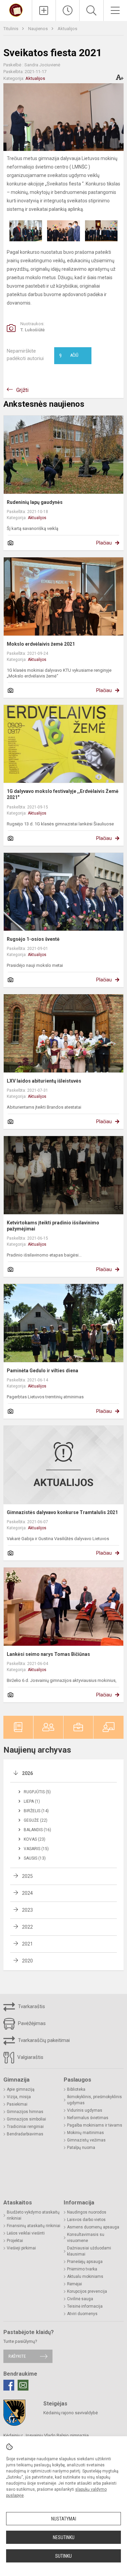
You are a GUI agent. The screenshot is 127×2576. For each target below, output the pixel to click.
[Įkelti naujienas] (44, 10)
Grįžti (22, 390)
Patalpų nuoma (81, 2148)
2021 (27, 1944)
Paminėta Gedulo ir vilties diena (43, 1371)
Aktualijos (67, 29)
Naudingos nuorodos (87, 2212)
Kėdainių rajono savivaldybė (71, 2413)
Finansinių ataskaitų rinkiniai (34, 2226)
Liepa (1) (32, 1801)
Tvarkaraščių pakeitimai (43, 2040)
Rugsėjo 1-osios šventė (33, 939)
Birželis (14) (36, 1811)
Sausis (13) (35, 1858)
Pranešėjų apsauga (85, 2262)
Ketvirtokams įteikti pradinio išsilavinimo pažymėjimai (53, 1226)
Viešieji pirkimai (21, 2248)
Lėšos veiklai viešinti (26, 2233)
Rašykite (17, 2356)
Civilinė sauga (80, 2299)
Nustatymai (64, 2519)
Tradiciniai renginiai (25, 2127)
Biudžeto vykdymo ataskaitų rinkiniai (33, 2215)
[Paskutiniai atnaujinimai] (68, 10)
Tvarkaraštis (31, 2006)
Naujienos (38, 29)
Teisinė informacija (85, 2306)
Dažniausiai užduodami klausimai (89, 2251)
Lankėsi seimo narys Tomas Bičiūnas (48, 1654)
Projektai (15, 2241)
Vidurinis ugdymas (85, 2110)
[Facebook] (9, 2385)
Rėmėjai (75, 2284)
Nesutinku (64, 2537)
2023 (27, 1910)
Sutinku (63, 2556)
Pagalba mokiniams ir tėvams (95, 2125)
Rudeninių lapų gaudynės (35, 502)
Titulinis (11, 29)
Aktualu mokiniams (85, 2277)
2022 (27, 1927)
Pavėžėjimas (31, 2023)
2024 (27, 1893)
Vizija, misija (19, 2097)
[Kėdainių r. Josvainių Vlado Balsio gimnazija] (16, 10)
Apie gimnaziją (21, 2089)
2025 (27, 1876)
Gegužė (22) (36, 1820)
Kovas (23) (35, 1839)
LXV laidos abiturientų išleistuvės (44, 1081)
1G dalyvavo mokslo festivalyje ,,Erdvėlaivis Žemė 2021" (63, 794)
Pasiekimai (17, 2104)
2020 (27, 1961)
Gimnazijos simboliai (26, 2119)
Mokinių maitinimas (86, 2133)
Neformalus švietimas (88, 2118)
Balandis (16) (37, 1830)
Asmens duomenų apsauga (93, 2227)
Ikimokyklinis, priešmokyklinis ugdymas (94, 2100)
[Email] (23, 2385)
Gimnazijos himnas (25, 2112)
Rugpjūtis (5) (37, 1792)
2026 (27, 1773)
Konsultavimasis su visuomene (86, 2238)
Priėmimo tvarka (82, 2269)
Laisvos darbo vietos (86, 2220)
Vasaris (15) (36, 1849)
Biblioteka (76, 2089)
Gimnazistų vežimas (86, 2140)
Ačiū (69, 356)
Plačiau (104, 543)
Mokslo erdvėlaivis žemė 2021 (41, 644)
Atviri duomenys (82, 2314)
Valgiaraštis (30, 2057)
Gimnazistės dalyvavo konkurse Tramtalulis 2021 (62, 1512)
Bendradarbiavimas (25, 2134)
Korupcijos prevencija (87, 2291)
